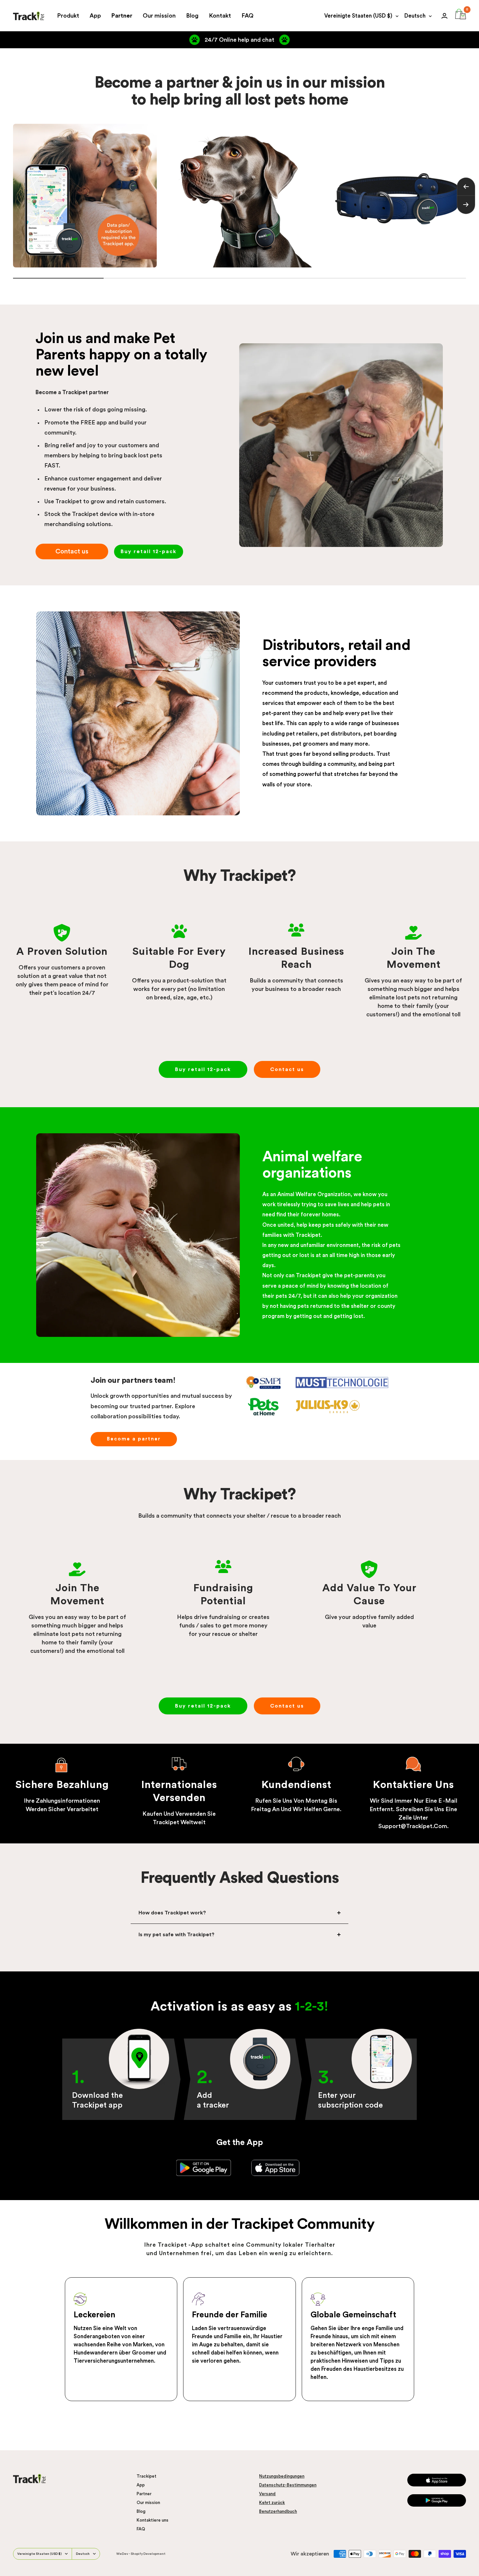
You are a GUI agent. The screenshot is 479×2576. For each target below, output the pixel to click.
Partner (122, 16)
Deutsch (415, 16)
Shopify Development (148, 2554)
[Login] (444, 16)
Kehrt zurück (272, 2503)
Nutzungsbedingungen (282, 2476)
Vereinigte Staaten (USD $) (358, 16)
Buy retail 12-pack (149, 551)
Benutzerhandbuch (278, 2511)
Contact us (72, 551)
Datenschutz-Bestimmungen (288, 2485)
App (95, 16)
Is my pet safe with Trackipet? (176, 1935)
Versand (267, 2494)
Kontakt (220, 16)
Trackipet (146, 2476)
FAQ (247, 16)
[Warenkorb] (461, 16)
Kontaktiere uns (152, 2520)
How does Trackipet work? (172, 1913)
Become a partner (134, 1439)
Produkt (68, 16)
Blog (192, 16)
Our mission (159, 16)
